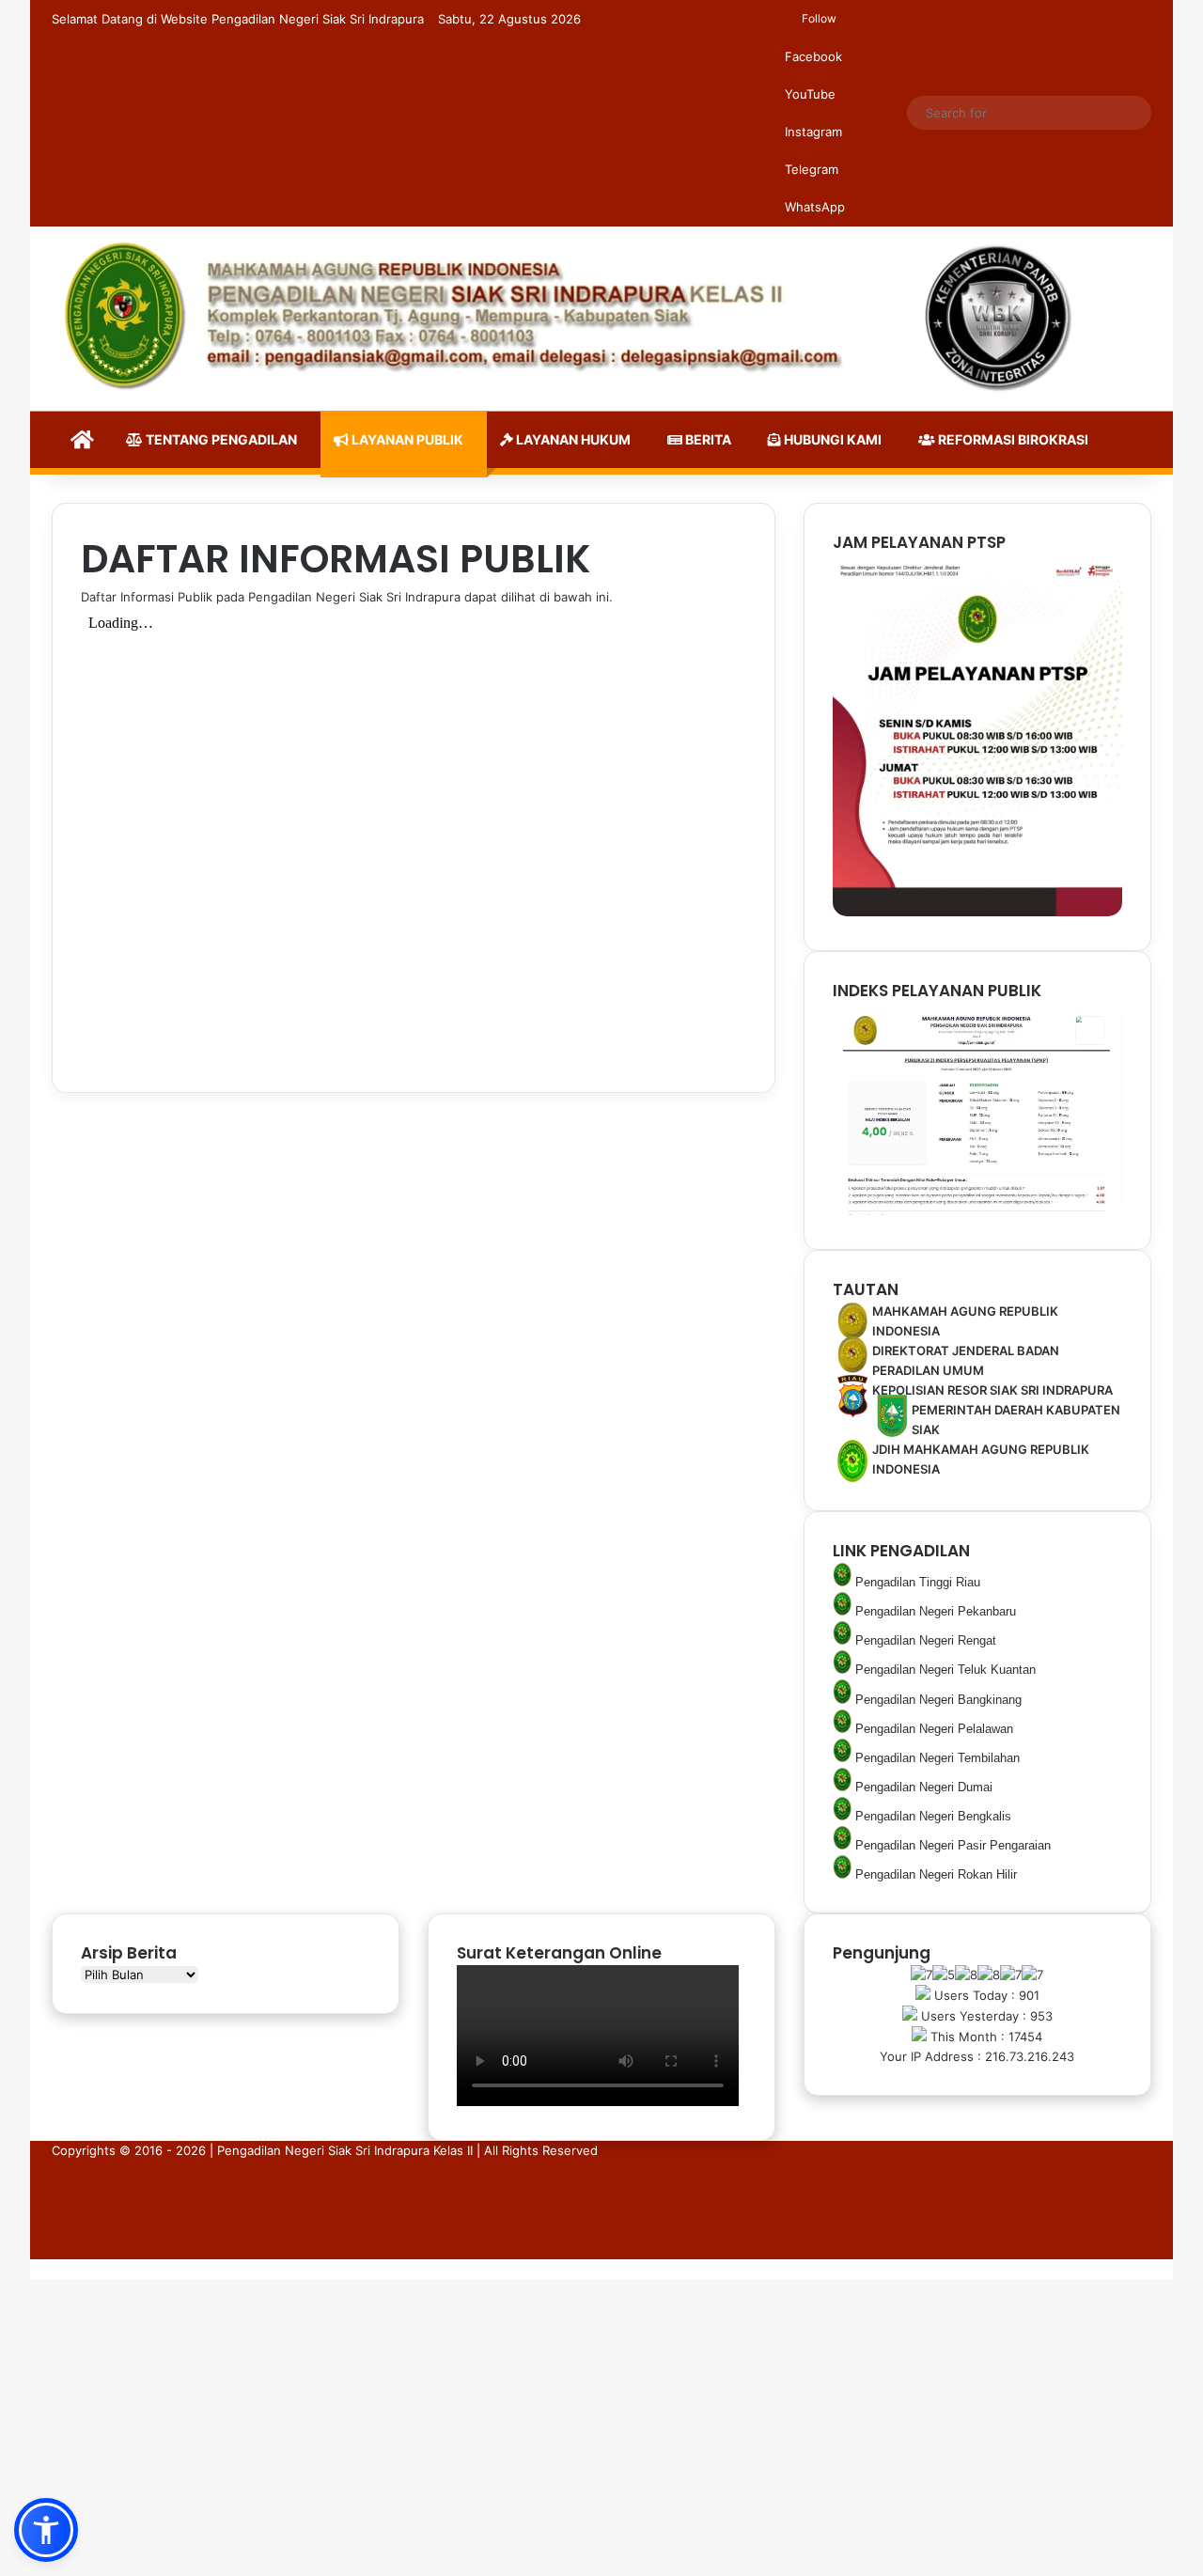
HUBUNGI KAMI (831, 439)
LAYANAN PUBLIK (406, 439)
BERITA (707, 439)
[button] (46, 2530)
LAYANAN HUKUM (572, 439)
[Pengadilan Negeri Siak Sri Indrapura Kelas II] (601, 319)
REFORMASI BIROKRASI (1012, 439)
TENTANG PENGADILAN (220, 439)
